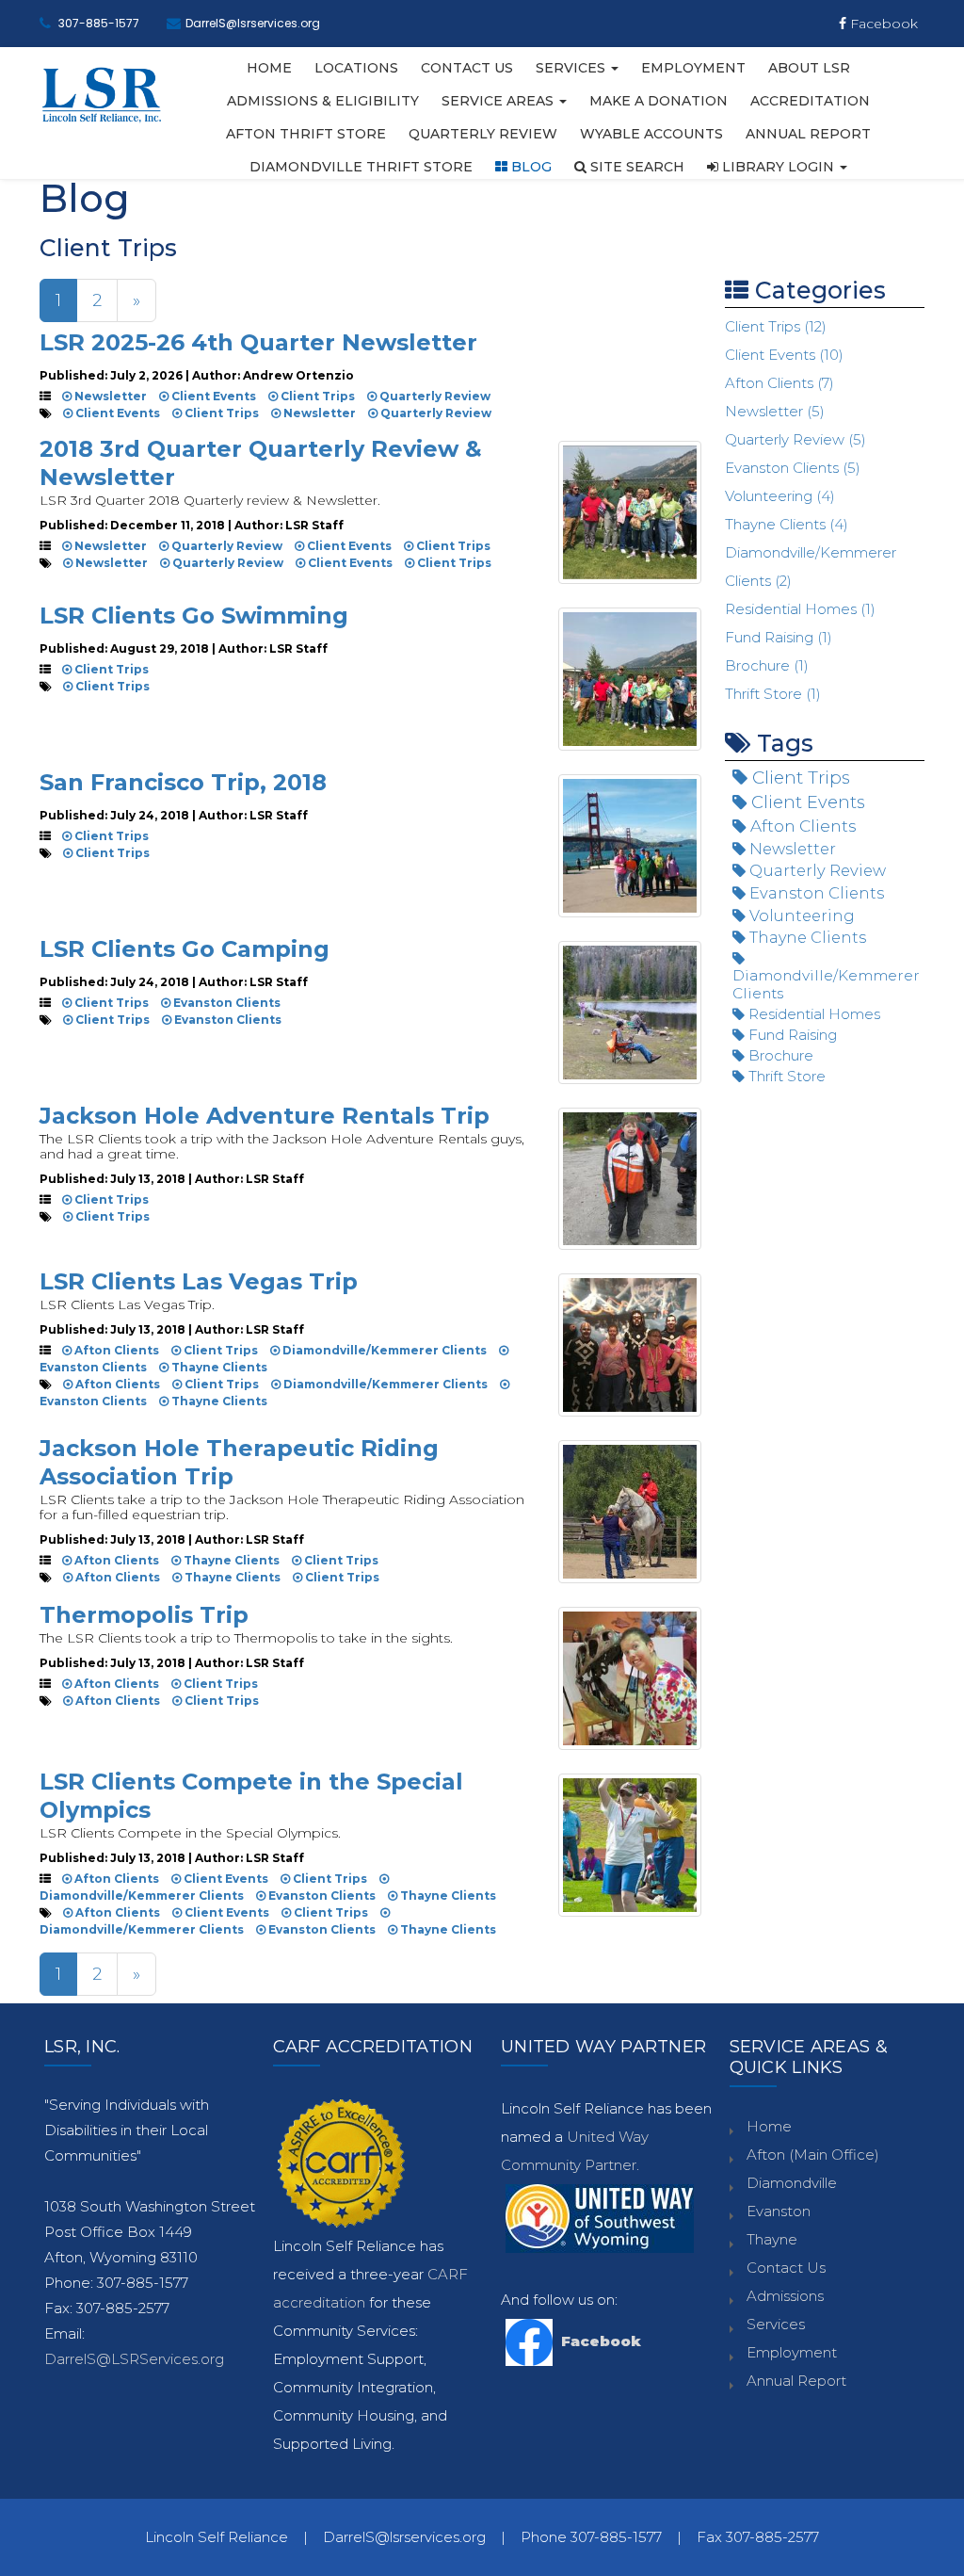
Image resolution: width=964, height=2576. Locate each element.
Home (269, 68)
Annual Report (808, 134)
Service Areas (499, 101)
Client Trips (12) (776, 326)
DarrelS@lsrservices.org (253, 23)
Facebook (882, 24)
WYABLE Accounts (651, 134)
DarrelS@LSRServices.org (134, 2359)
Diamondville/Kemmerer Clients (383, 1350)
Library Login (778, 167)
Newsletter (109, 396)
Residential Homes (812, 1014)
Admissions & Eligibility (323, 101)
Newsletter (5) (775, 411)
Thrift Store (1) (773, 694)
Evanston (779, 2211)
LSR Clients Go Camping (185, 949)
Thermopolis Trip (144, 1615)
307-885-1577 (99, 23)
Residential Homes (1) (800, 609)
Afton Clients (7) (779, 383)
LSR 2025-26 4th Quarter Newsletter (258, 342)
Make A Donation (659, 101)
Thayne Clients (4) (787, 524)
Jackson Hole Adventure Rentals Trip (265, 1116)
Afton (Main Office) (813, 2155)
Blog (530, 167)
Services (572, 68)
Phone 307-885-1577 (591, 2537)
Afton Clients (115, 1350)
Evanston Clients (225, 1003)
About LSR (809, 68)
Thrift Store (785, 1076)
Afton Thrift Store (306, 134)
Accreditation (810, 101)
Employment (693, 68)
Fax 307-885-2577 (758, 2537)
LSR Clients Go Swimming (194, 616)
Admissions (785, 2296)
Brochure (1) (767, 665)
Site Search (635, 167)
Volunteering (800, 915)
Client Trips (316, 396)
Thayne (772, 2239)
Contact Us (467, 68)
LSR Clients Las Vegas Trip (199, 1281)
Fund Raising (791, 1035)
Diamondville (792, 2183)
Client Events (212, 396)
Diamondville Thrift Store (361, 167)
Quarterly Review (483, 134)
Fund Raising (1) (779, 637)
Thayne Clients (218, 1367)
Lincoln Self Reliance (217, 2537)
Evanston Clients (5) (793, 468)
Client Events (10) (784, 355)
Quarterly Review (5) (795, 439)
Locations (356, 68)
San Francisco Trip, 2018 (183, 782)
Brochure (779, 1055)
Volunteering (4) (780, 496)
